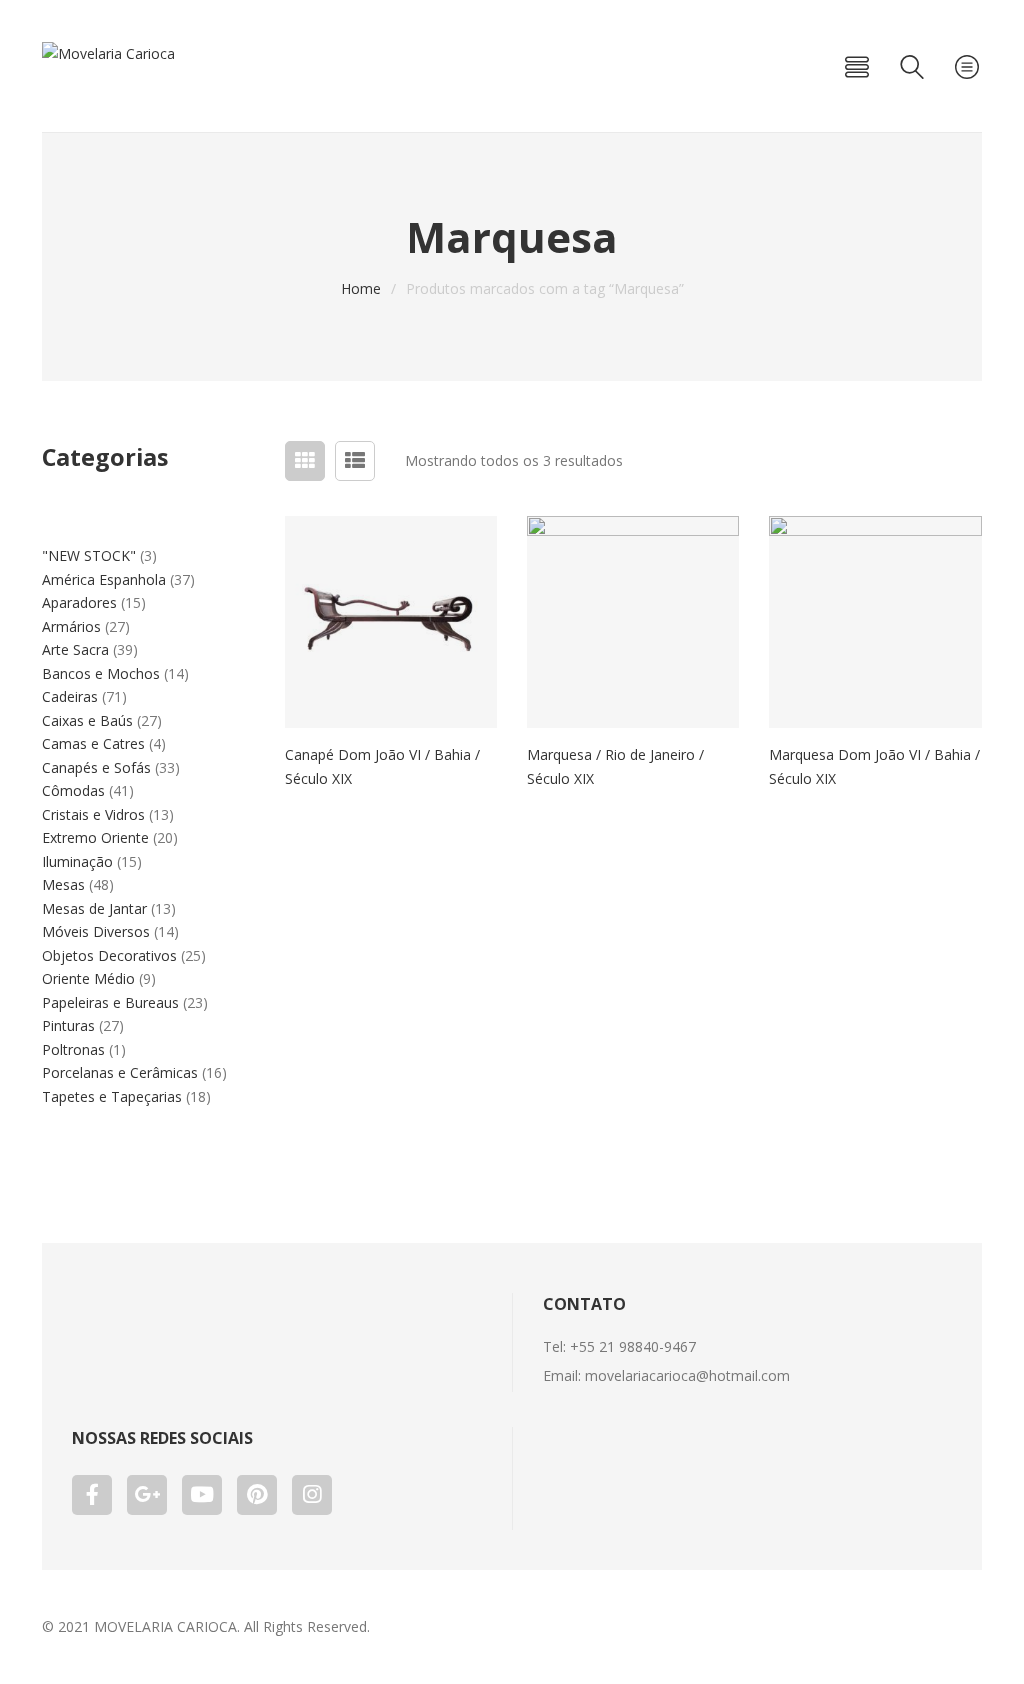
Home (361, 288)
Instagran (312, 1495)
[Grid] (305, 461)
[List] (355, 461)
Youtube (202, 1495)
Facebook (92, 1495)
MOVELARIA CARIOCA (165, 1626)
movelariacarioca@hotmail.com (687, 1375)
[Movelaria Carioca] (108, 53)
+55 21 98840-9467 (633, 1346)
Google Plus (147, 1495)
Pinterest (257, 1495)
